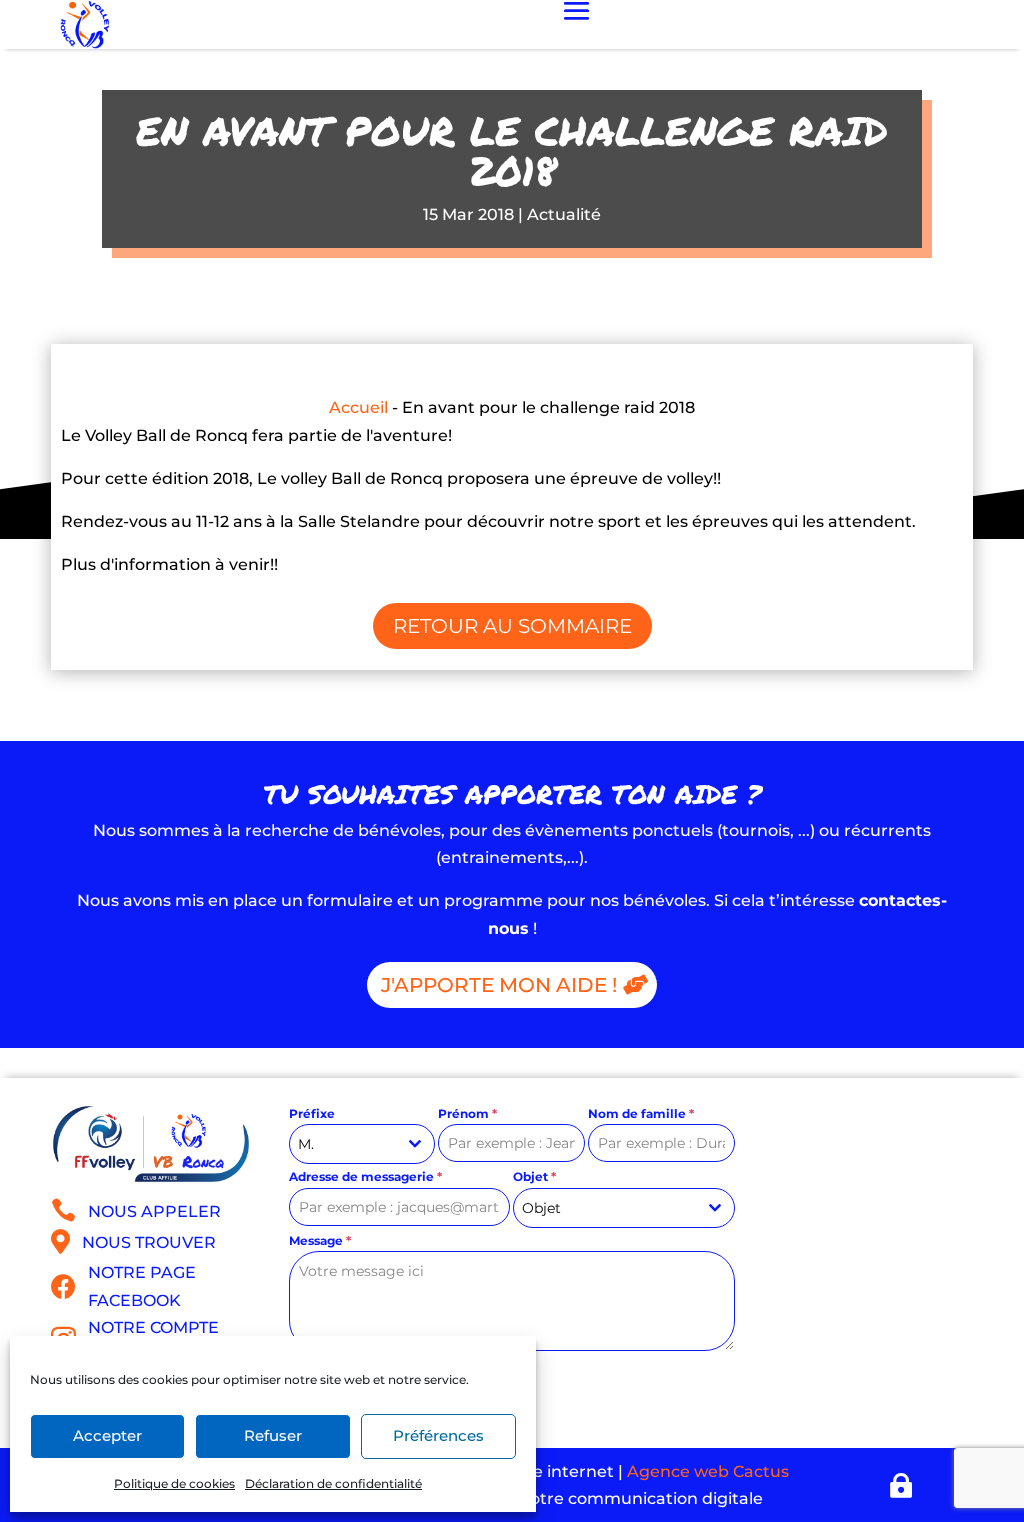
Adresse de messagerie (365, 1176)
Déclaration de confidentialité (333, 1483)
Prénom (467, 1113)
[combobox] (362, 1144)
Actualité (564, 214)
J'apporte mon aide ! (499, 985)
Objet (534, 1176)
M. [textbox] (306, 1144)
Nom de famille (641, 1113)
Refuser (273, 1435)
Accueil (358, 407)
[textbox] (605, 1208)
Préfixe (312, 1113)
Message (320, 1240)
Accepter (107, 1435)
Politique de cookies (174, 1483)
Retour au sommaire (512, 626)
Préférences (438, 1435)
